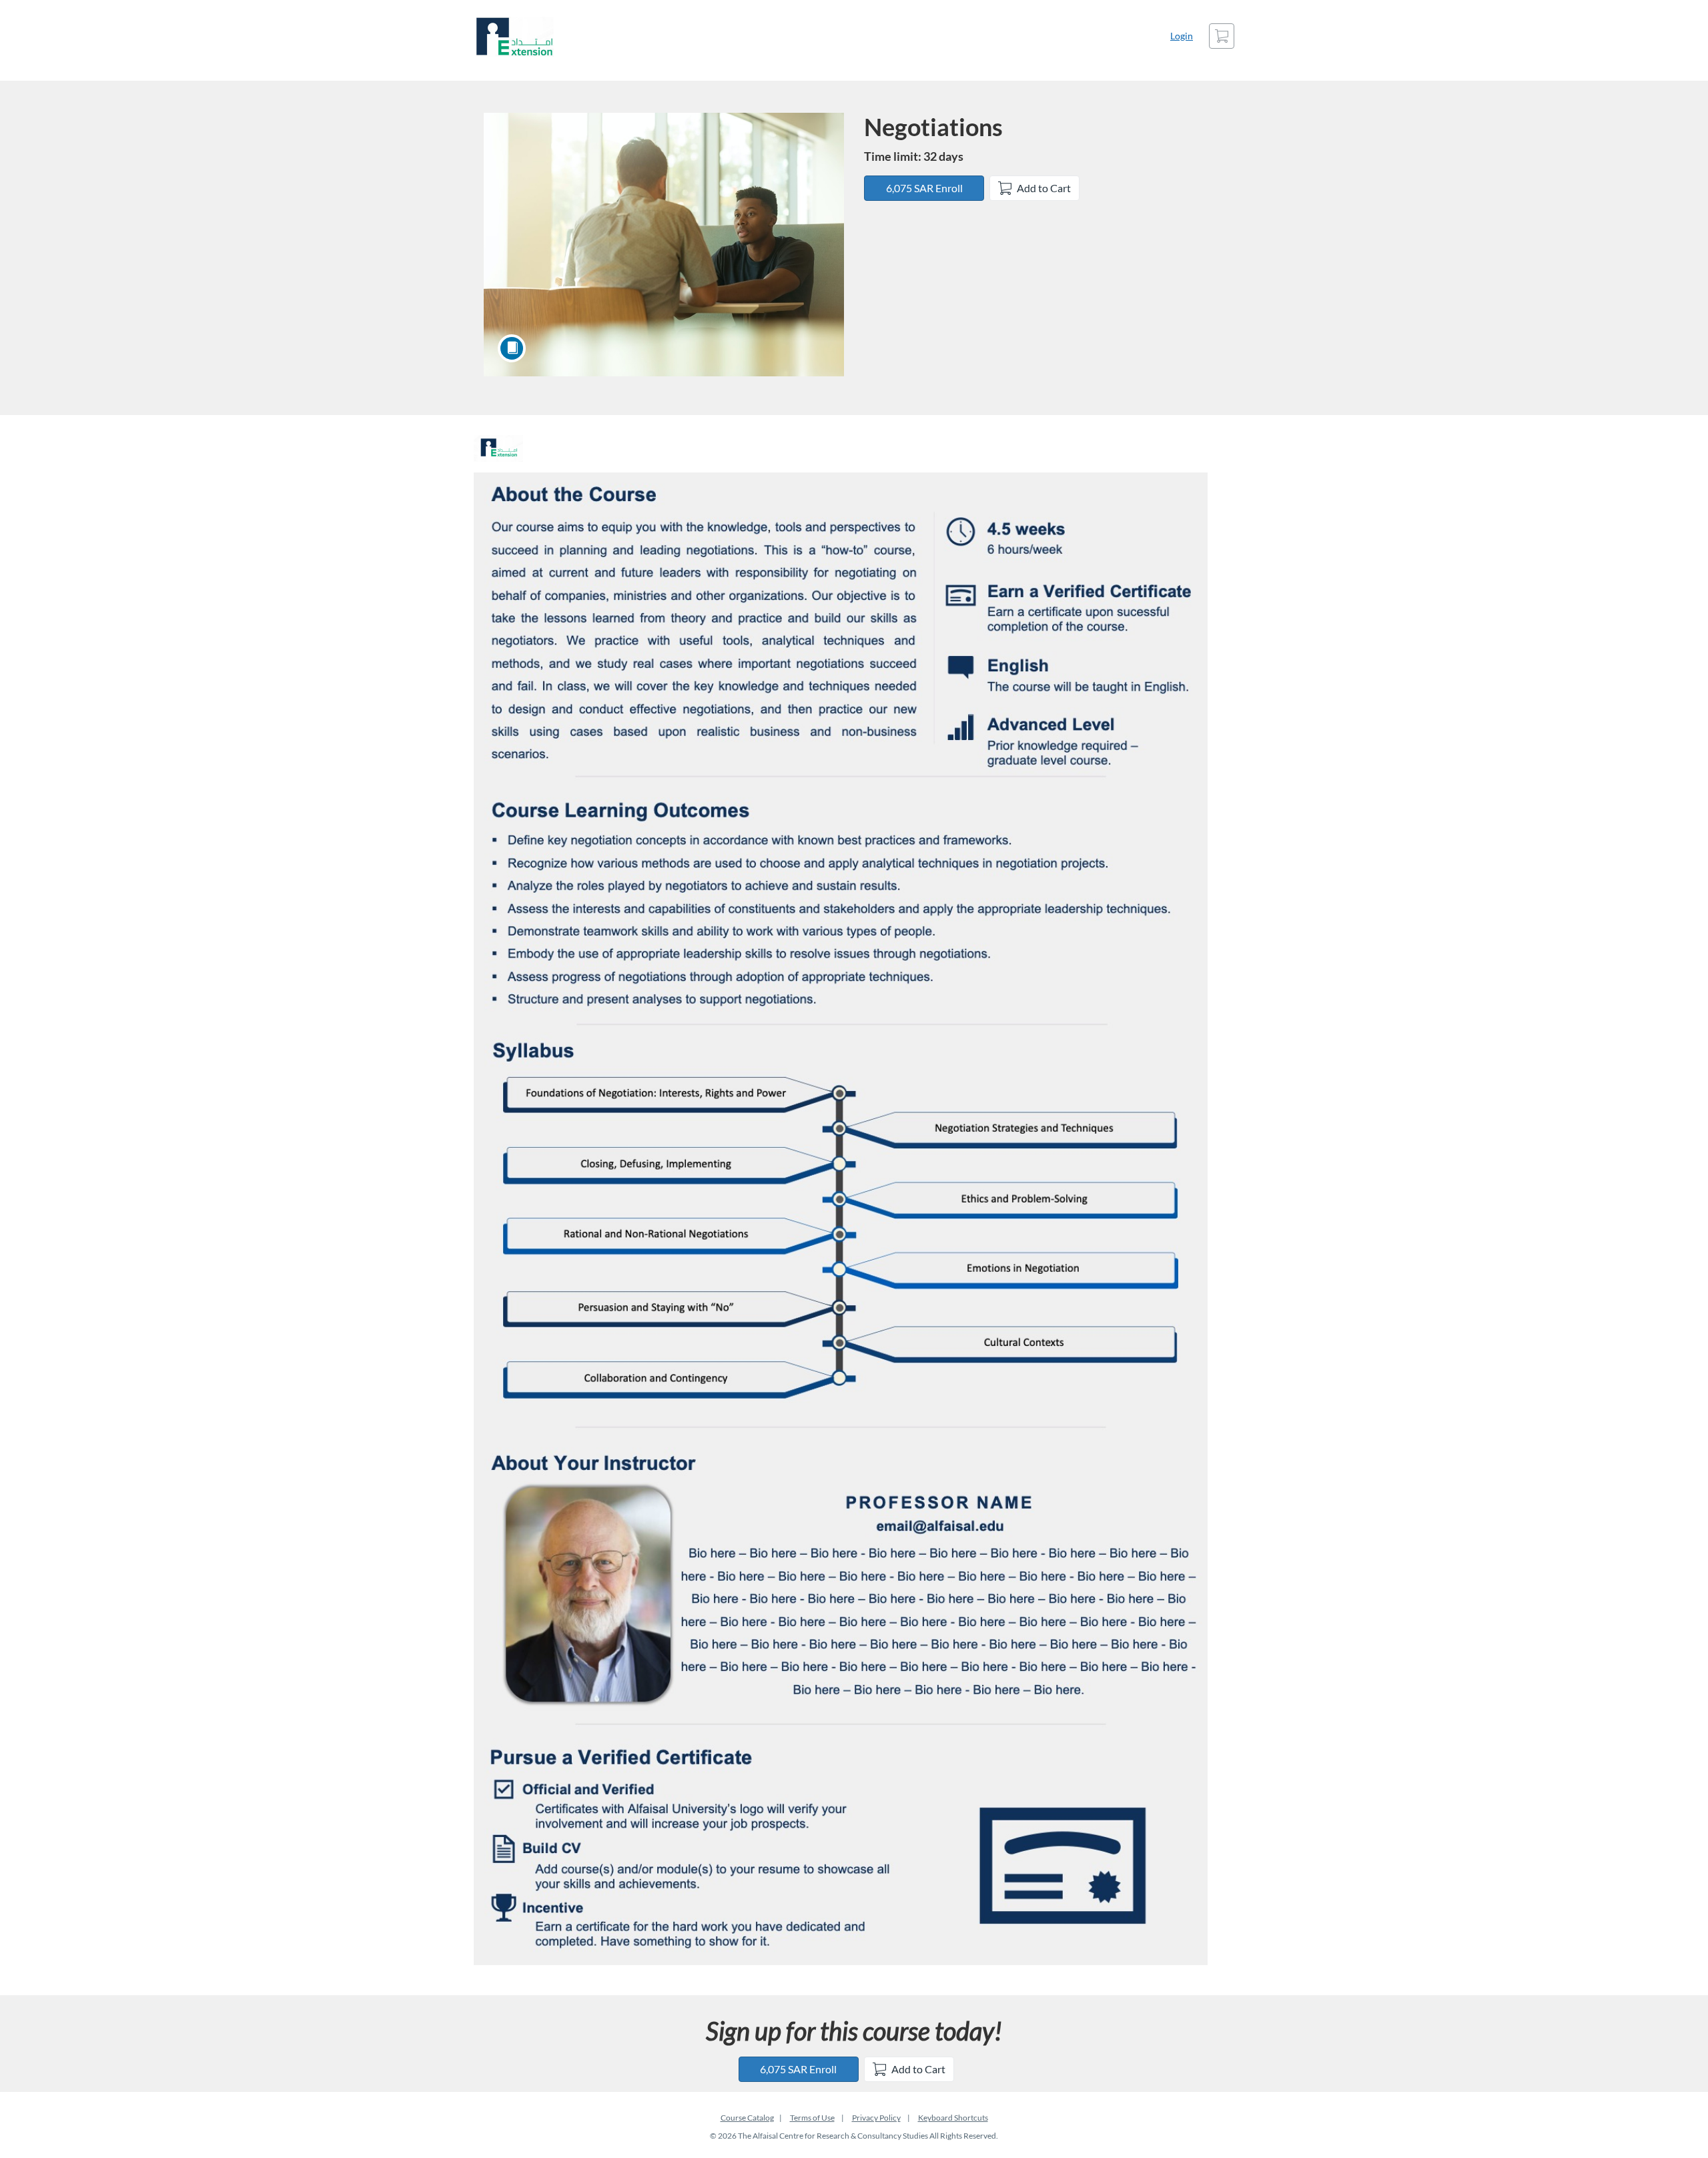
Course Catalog (747, 2118)
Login (1182, 36)
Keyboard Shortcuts (953, 2118)
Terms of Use (812, 2118)
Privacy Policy (876, 2118)
